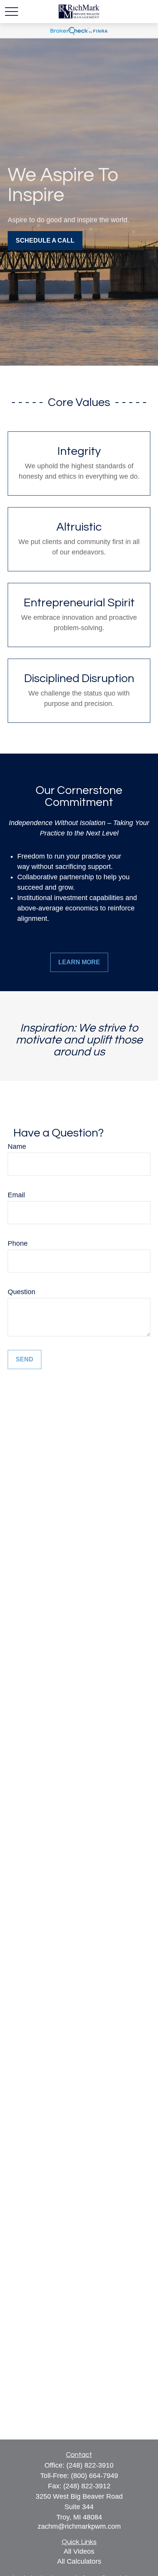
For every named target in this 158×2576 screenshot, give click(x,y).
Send (25, 1359)
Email (16, 1195)
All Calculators (79, 2561)
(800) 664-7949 (95, 2476)
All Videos (79, 2551)
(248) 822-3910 (90, 2465)
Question (21, 1292)
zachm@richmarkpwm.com (79, 2526)
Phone (18, 1243)
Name (17, 1147)
